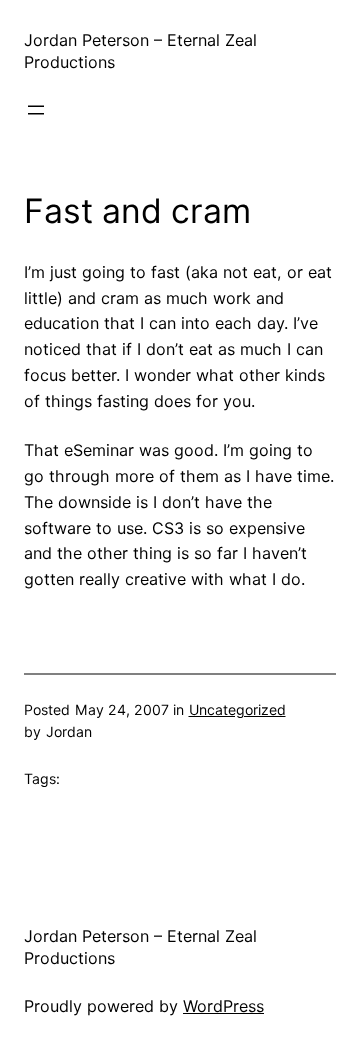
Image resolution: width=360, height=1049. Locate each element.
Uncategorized (237, 709)
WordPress (223, 1006)
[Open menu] (36, 110)
